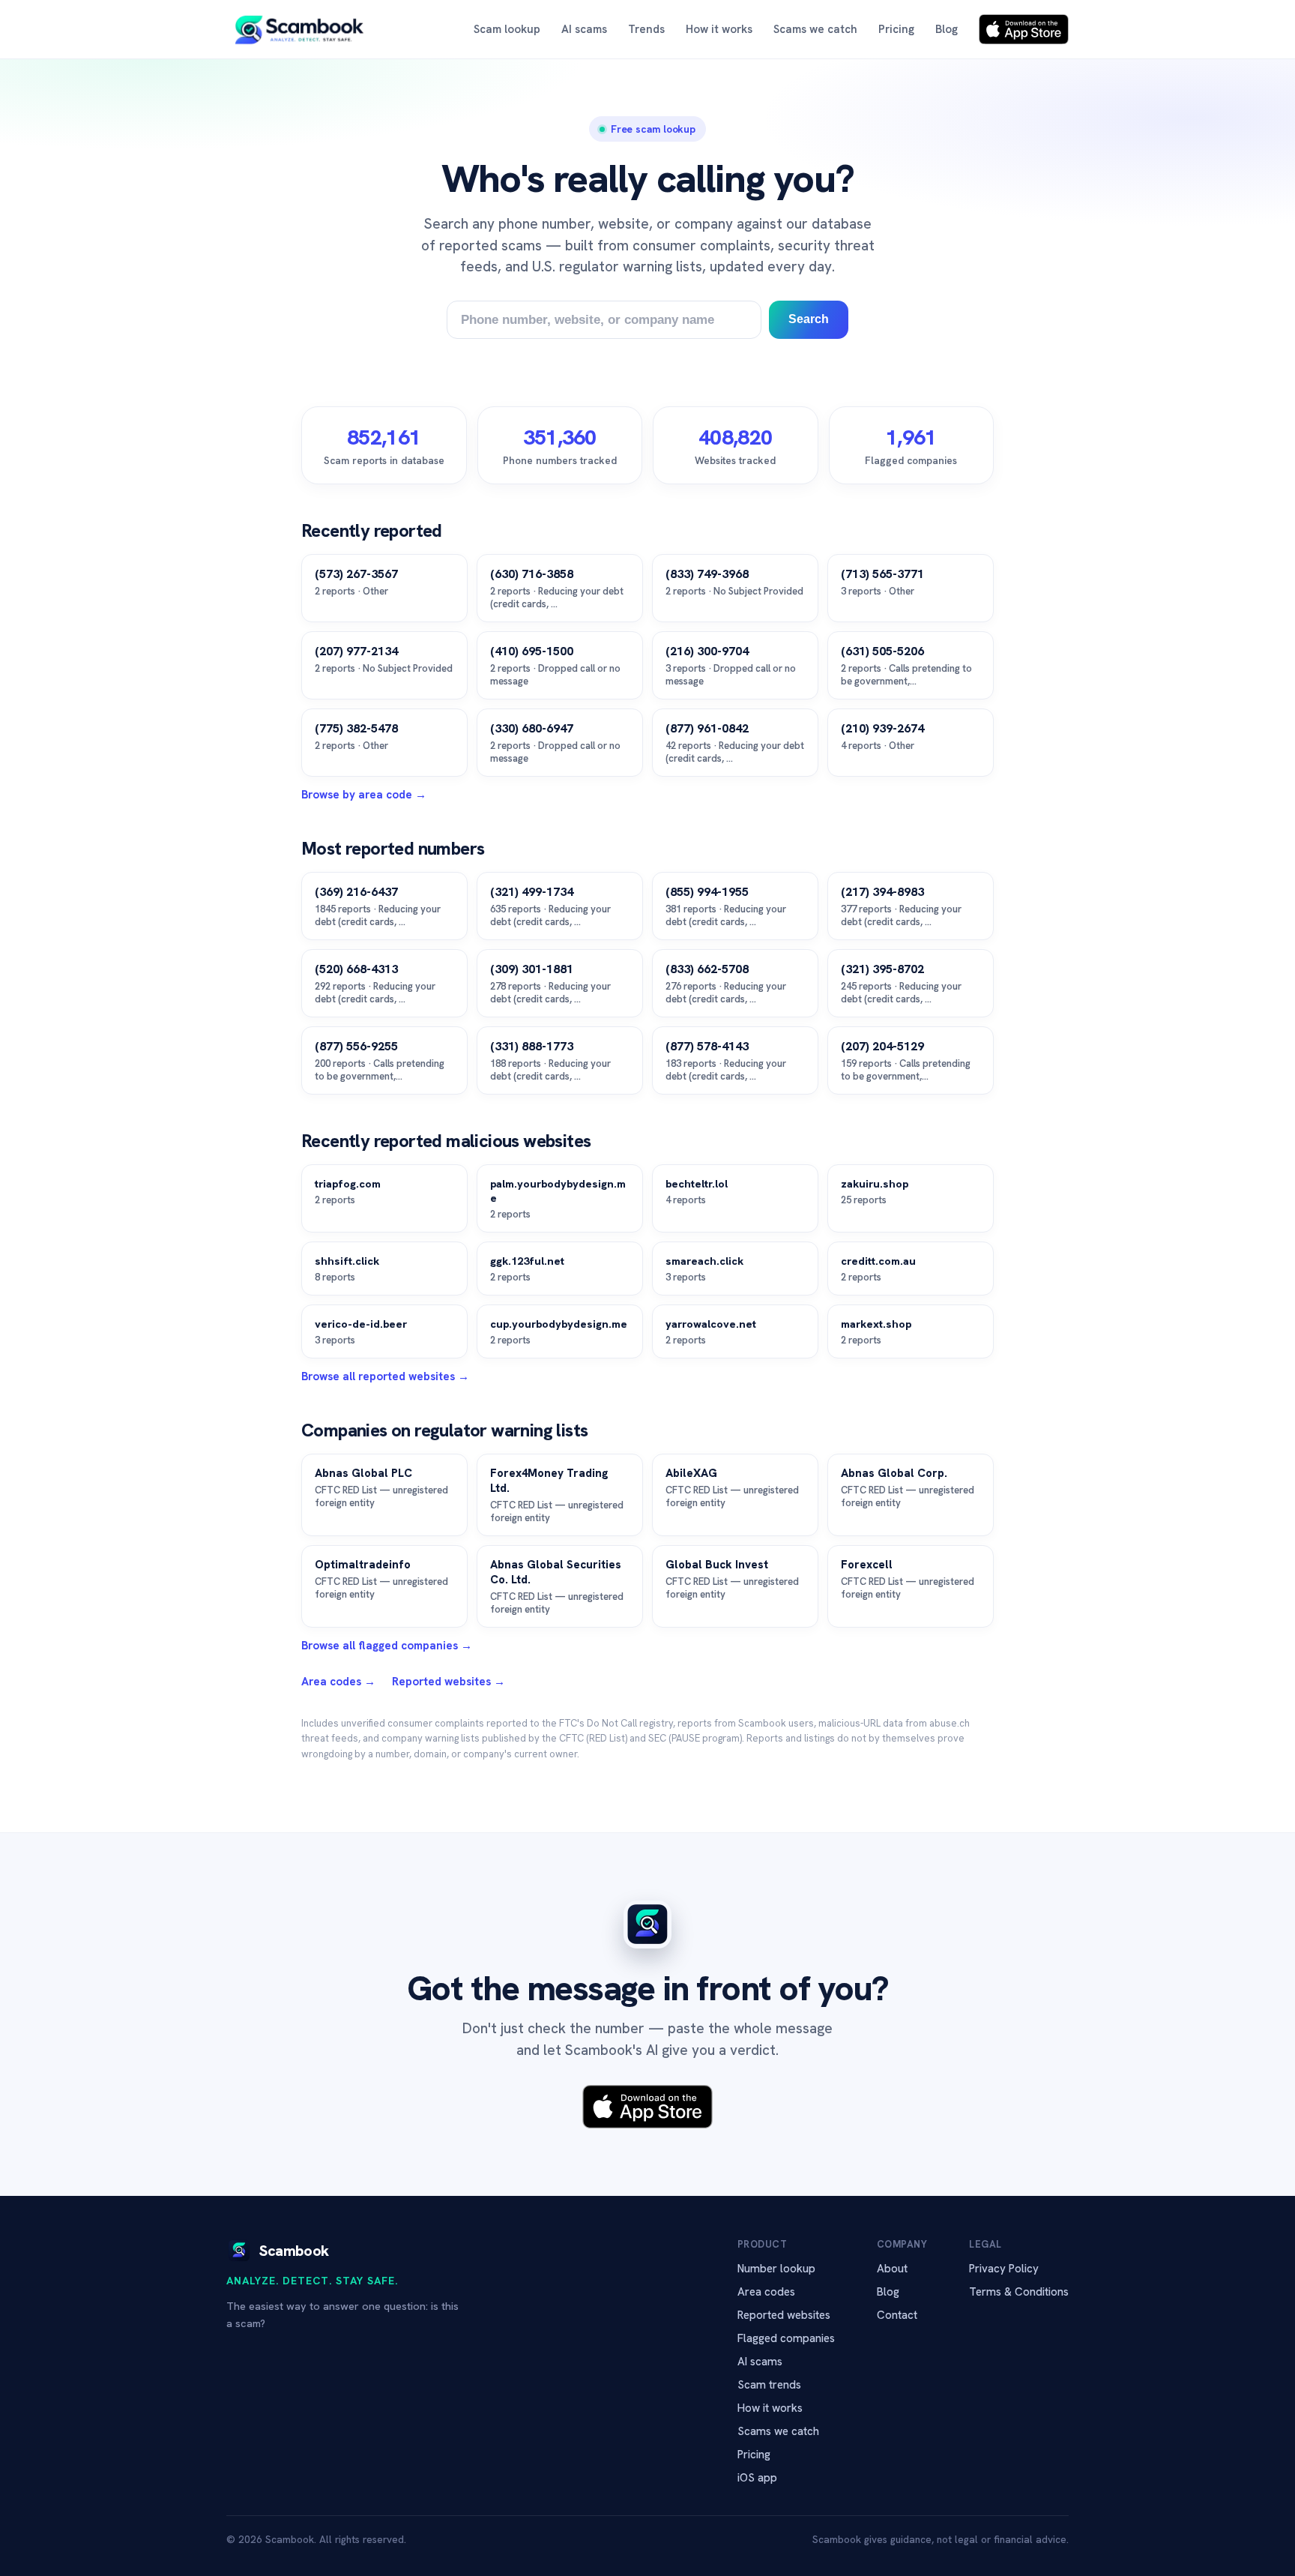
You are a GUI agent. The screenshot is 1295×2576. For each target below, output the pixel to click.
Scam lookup (507, 29)
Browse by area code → (364, 795)
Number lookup (776, 2269)
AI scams (584, 29)
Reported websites (784, 2315)
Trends (646, 29)
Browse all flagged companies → (387, 1646)
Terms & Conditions (1019, 2292)
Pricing (896, 29)
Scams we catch (815, 29)
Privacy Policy (1004, 2269)
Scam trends (769, 2385)
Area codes (766, 2292)
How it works (719, 29)
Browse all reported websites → (385, 1376)
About (892, 2269)
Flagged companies (786, 2338)
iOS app (757, 2478)
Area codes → (338, 1682)
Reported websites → (449, 1682)
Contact (897, 2315)
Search (809, 319)
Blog (947, 29)
